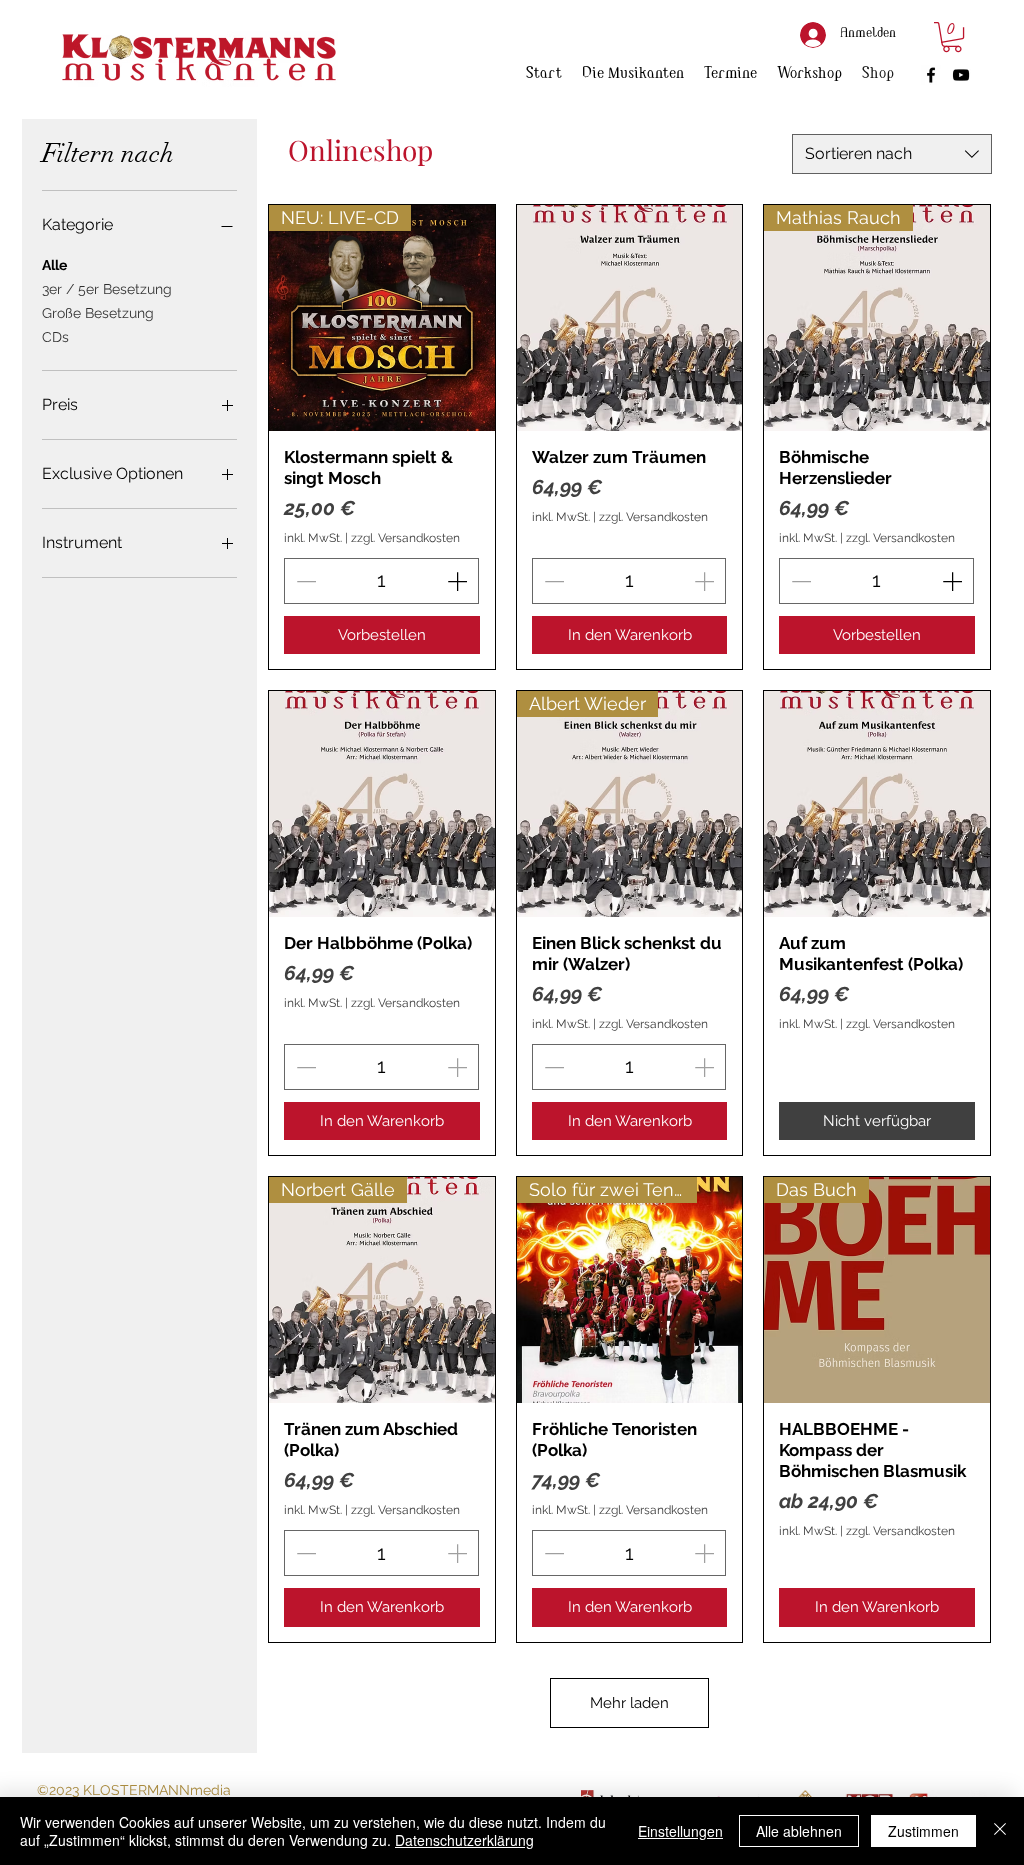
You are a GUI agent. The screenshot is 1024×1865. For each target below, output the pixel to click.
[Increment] (459, 581)
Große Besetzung (98, 313)
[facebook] (931, 75)
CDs (55, 337)
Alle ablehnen (799, 1831)
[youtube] (961, 75)
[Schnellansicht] (630, 318)
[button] (952, 37)
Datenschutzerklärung (464, 1840)
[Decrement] (304, 581)
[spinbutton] (381, 581)
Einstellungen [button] (680, 1831)
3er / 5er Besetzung (107, 289)
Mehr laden (629, 1703)
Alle (54, 265)
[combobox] (892, 154)
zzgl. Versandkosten (405, 538)
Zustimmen (923, 1831)
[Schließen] (1000, 1831)
